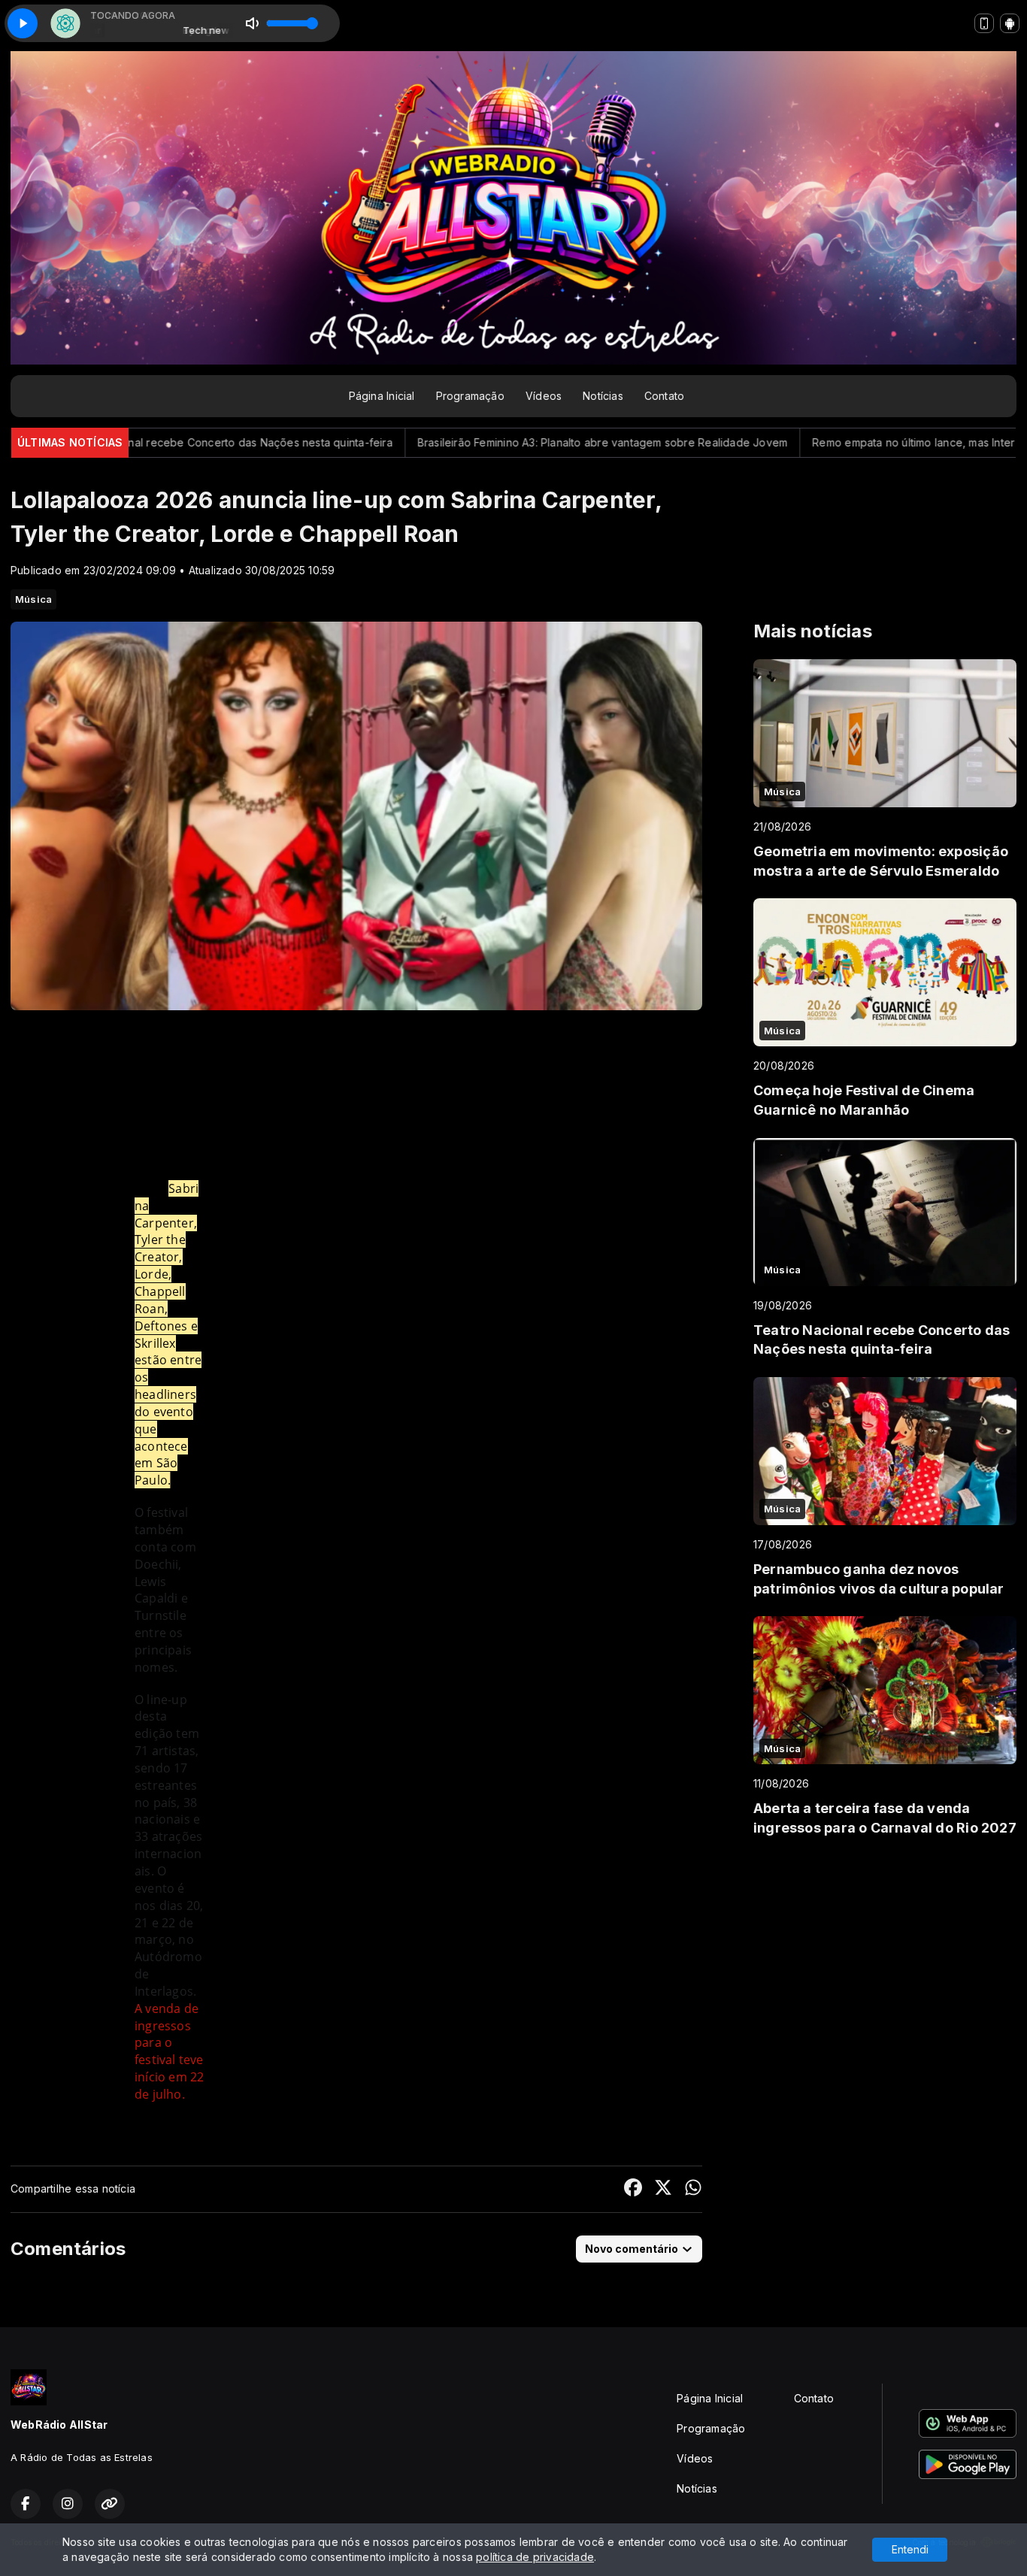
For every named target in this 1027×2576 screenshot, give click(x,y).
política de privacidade (535, 2557)
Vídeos (544, 396)
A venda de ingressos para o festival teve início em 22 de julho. (170, 2051)
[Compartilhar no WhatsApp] (693, 2189)
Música (33, 599)
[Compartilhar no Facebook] (633, 2189)
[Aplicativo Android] (1010, 23)
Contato (664, 396)
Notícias (603, 396)
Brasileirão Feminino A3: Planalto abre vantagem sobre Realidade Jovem (494, 442)
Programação (470, 396)
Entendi (910, 2549)
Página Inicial (382, 396)
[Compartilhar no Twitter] (663, 2189)
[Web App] (984, 23)
